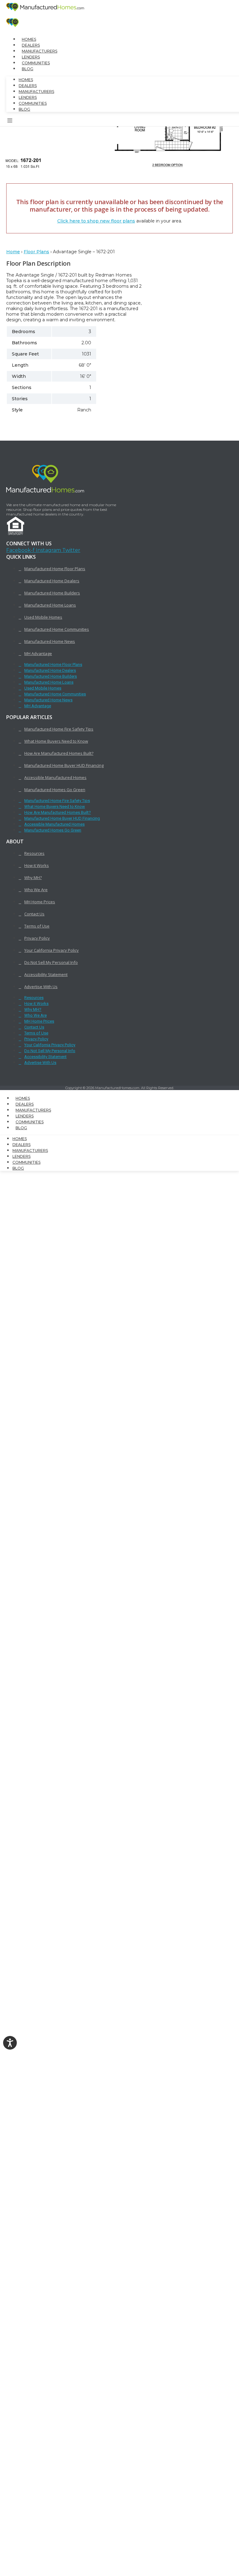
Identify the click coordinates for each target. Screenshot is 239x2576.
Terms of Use (37, 926)
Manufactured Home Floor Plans (55, 569)
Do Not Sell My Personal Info (51, 962)
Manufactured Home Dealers (52, 581)
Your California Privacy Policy (52, 950)
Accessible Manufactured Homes (55, 777)
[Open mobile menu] (10, 121)
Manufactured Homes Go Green (55, 790)
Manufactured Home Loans (50, 605)
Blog (28, 69)
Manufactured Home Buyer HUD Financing (64, 765)
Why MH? (33, 878)
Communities (36, 63)
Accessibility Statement (46, 974)
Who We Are (36, 890)
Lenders (31, 57)
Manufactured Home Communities (57, 629)
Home (13, 252)
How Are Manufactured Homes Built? (59, 753)
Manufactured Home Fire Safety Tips (59, 729)
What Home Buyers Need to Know (56, 741)
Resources (34, 853)
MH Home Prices (40, 902)
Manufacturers (40, 51)
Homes (29, 39)
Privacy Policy (37, 938)
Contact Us (34, 914)
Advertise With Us (41, 987)
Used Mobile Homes (43, 617)
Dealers (31, 45)
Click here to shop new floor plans (96, 221)
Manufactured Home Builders (52, 593)
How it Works (37, 865)
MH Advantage (38, 653)
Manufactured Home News (50, 641)
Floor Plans (36, 252)
